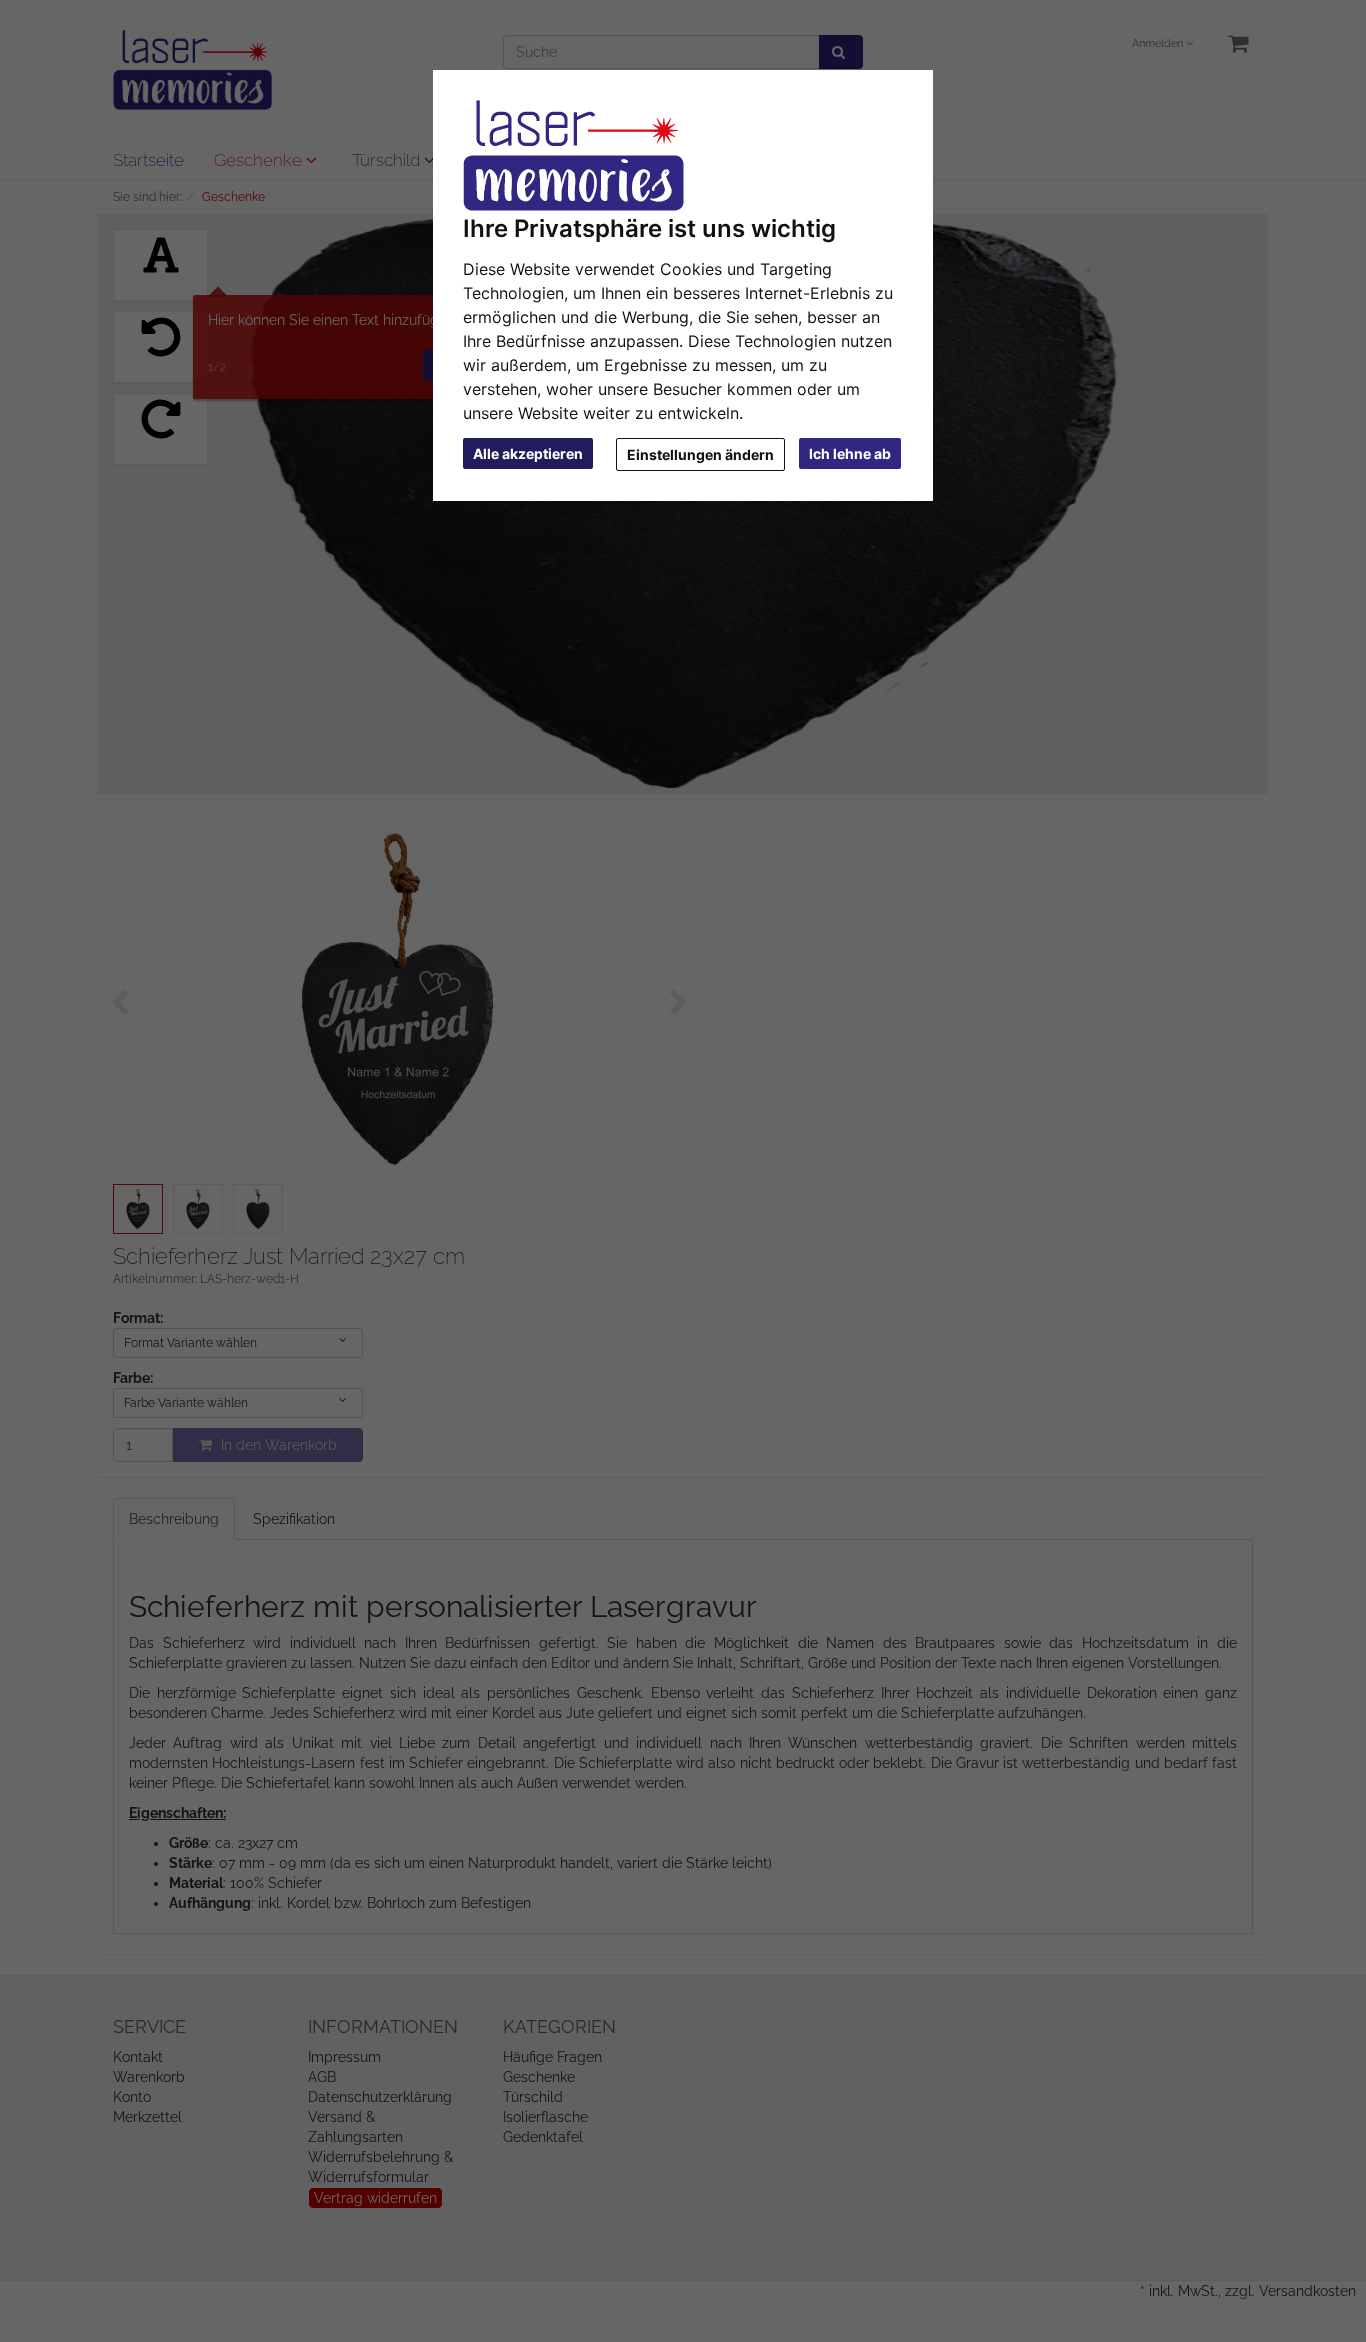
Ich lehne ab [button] (850, 453)
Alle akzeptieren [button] (528, 453)
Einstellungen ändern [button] (700, 454)
